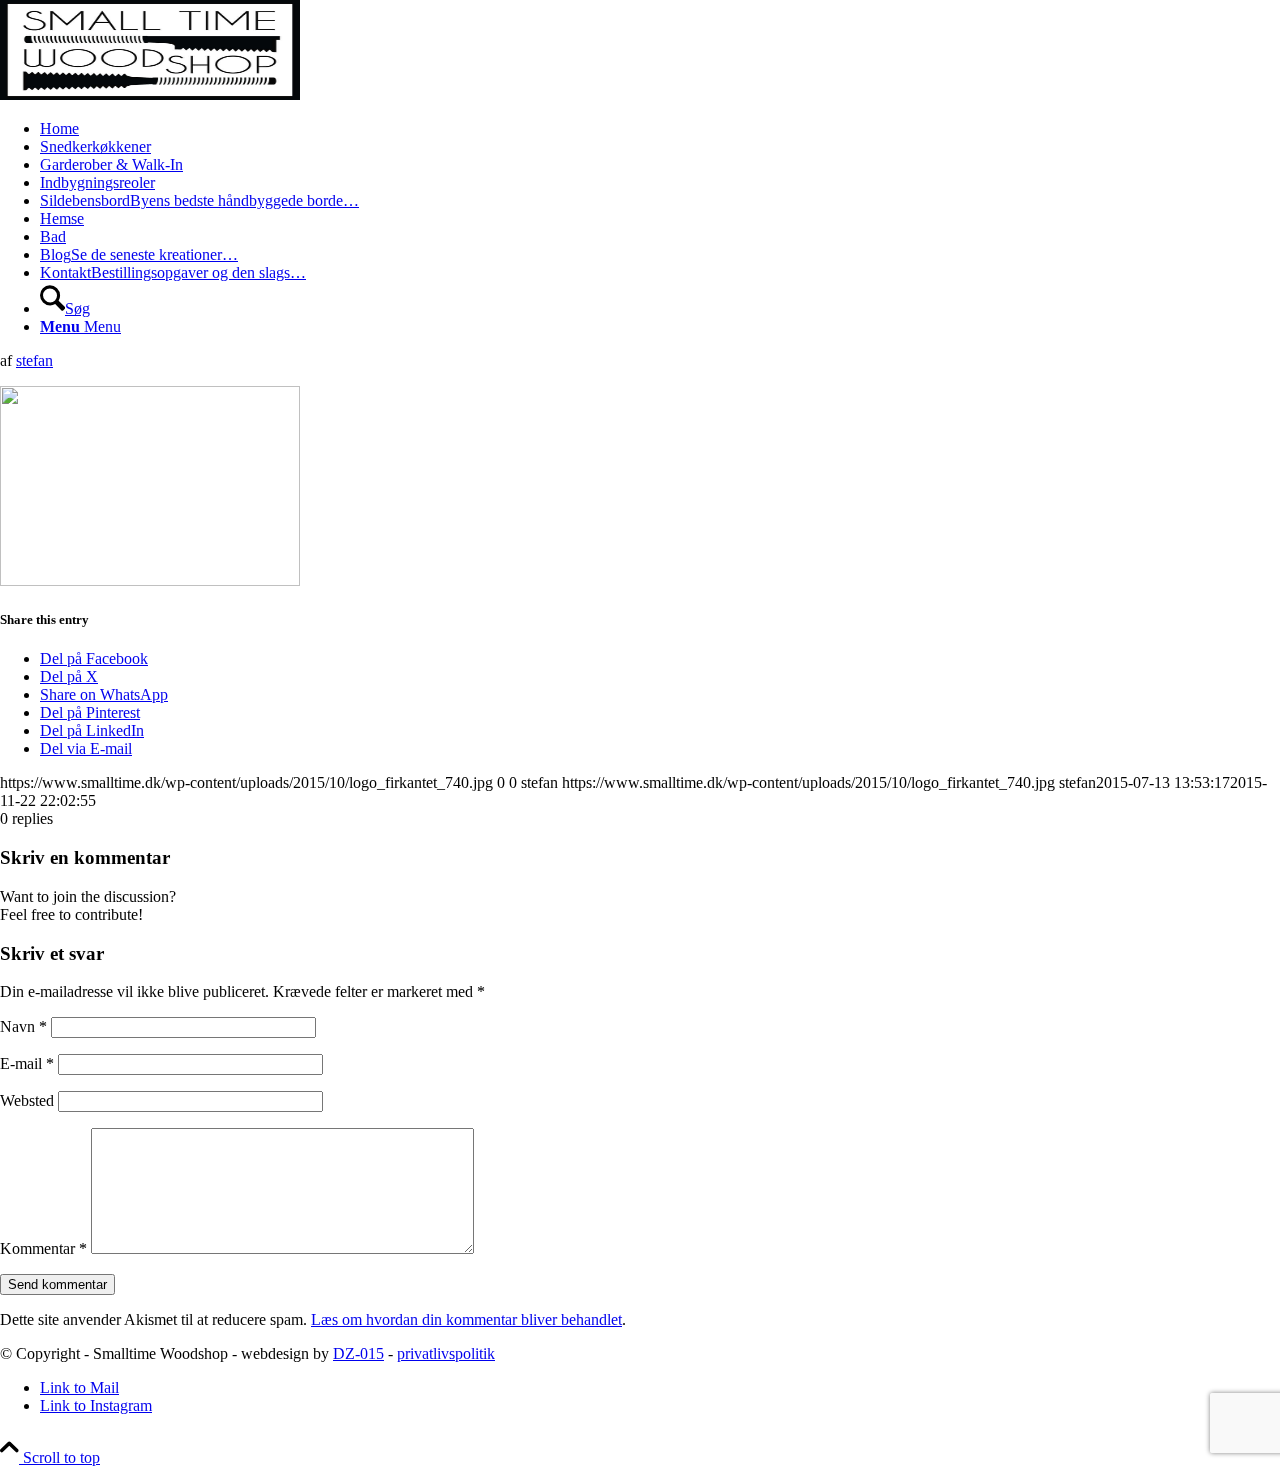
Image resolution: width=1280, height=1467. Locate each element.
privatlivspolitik (446, 1353)
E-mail (27, 1063)
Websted (27, 1100)
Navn (23, 1026)
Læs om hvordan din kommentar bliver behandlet (466, 1319)
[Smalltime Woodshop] (150, 94)
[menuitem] (660, 129)
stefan (34, 360)
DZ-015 (358, 1353)
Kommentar (43, 1248)
